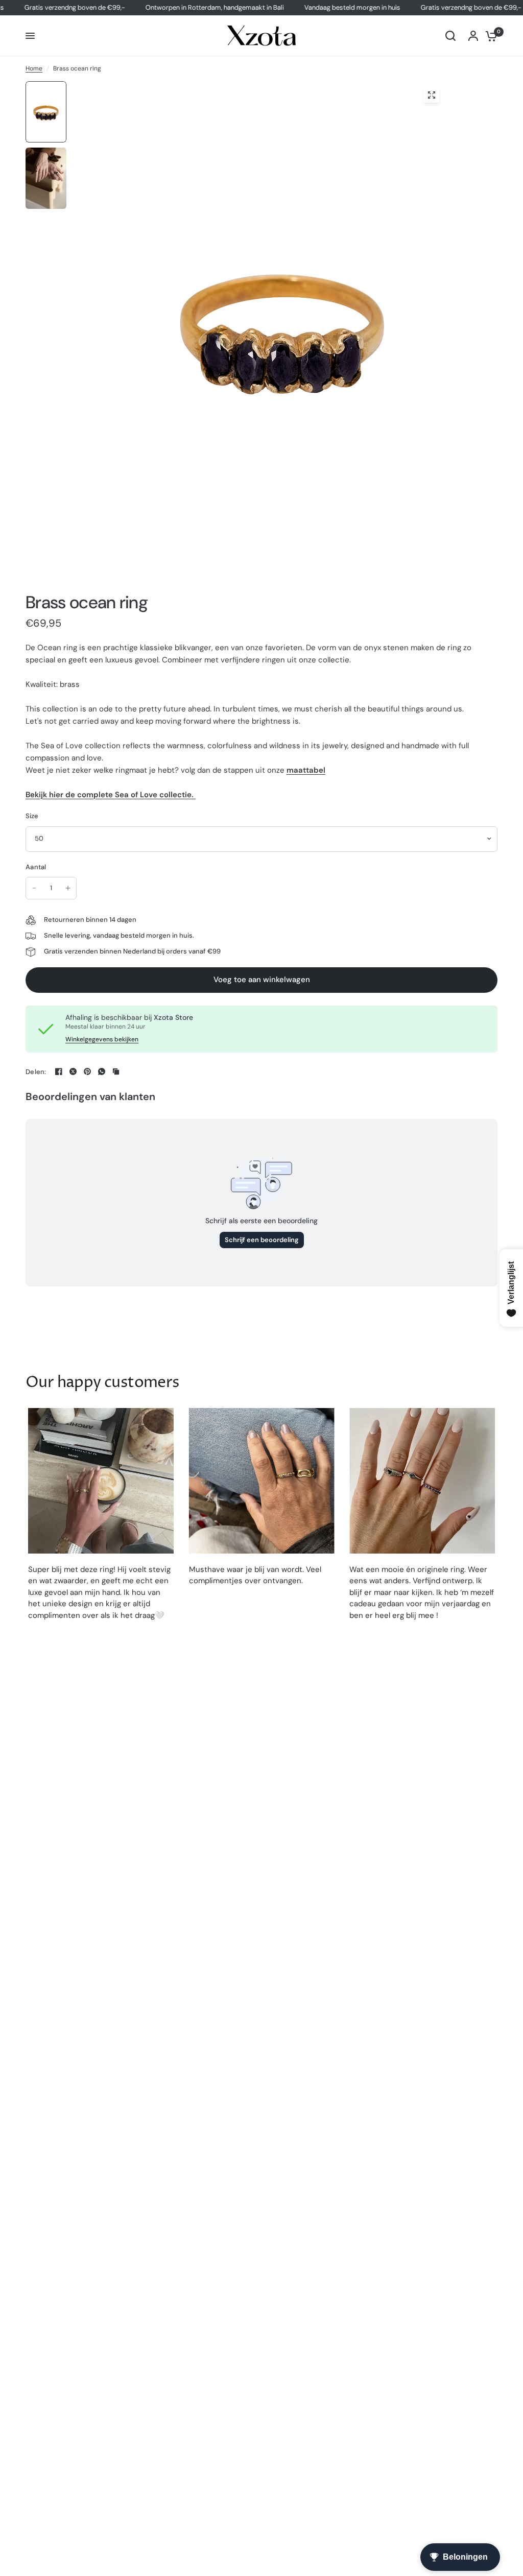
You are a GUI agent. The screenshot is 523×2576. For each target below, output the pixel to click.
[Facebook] (59, 1071)
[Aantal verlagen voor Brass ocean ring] (34, 888)
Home (34, 68)
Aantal (36, 867)
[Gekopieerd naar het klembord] (116, 1071)
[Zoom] (432, 95)
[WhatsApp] (102, 1071)
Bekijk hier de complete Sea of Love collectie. (111, 795)
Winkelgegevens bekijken (102, 1039)
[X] (73, 1071)
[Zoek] (450, 36)
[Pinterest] (87, 1071)
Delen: (36, 1072)
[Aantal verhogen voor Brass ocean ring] (68, 888)
